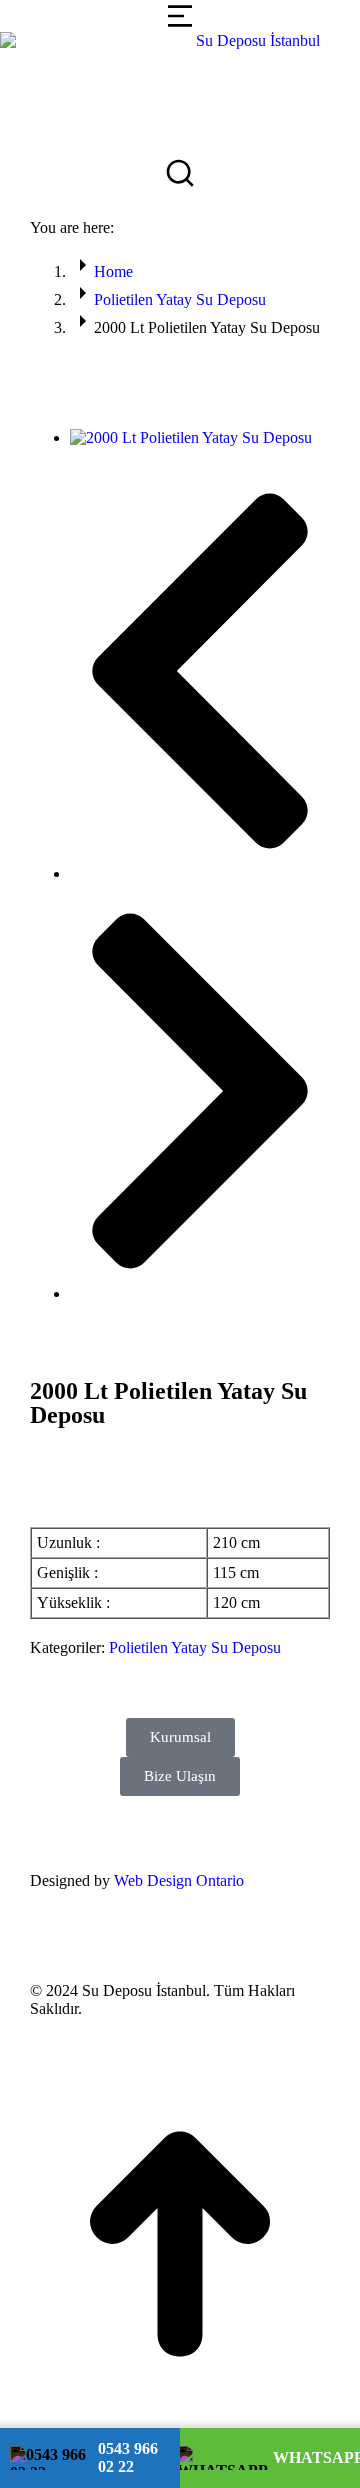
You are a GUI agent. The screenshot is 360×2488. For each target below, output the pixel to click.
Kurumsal (180, 1737)
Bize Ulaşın (180, 1776)
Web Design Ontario (179, 1880)
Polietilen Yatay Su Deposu (195, 1647)
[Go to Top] (180, 2418)
